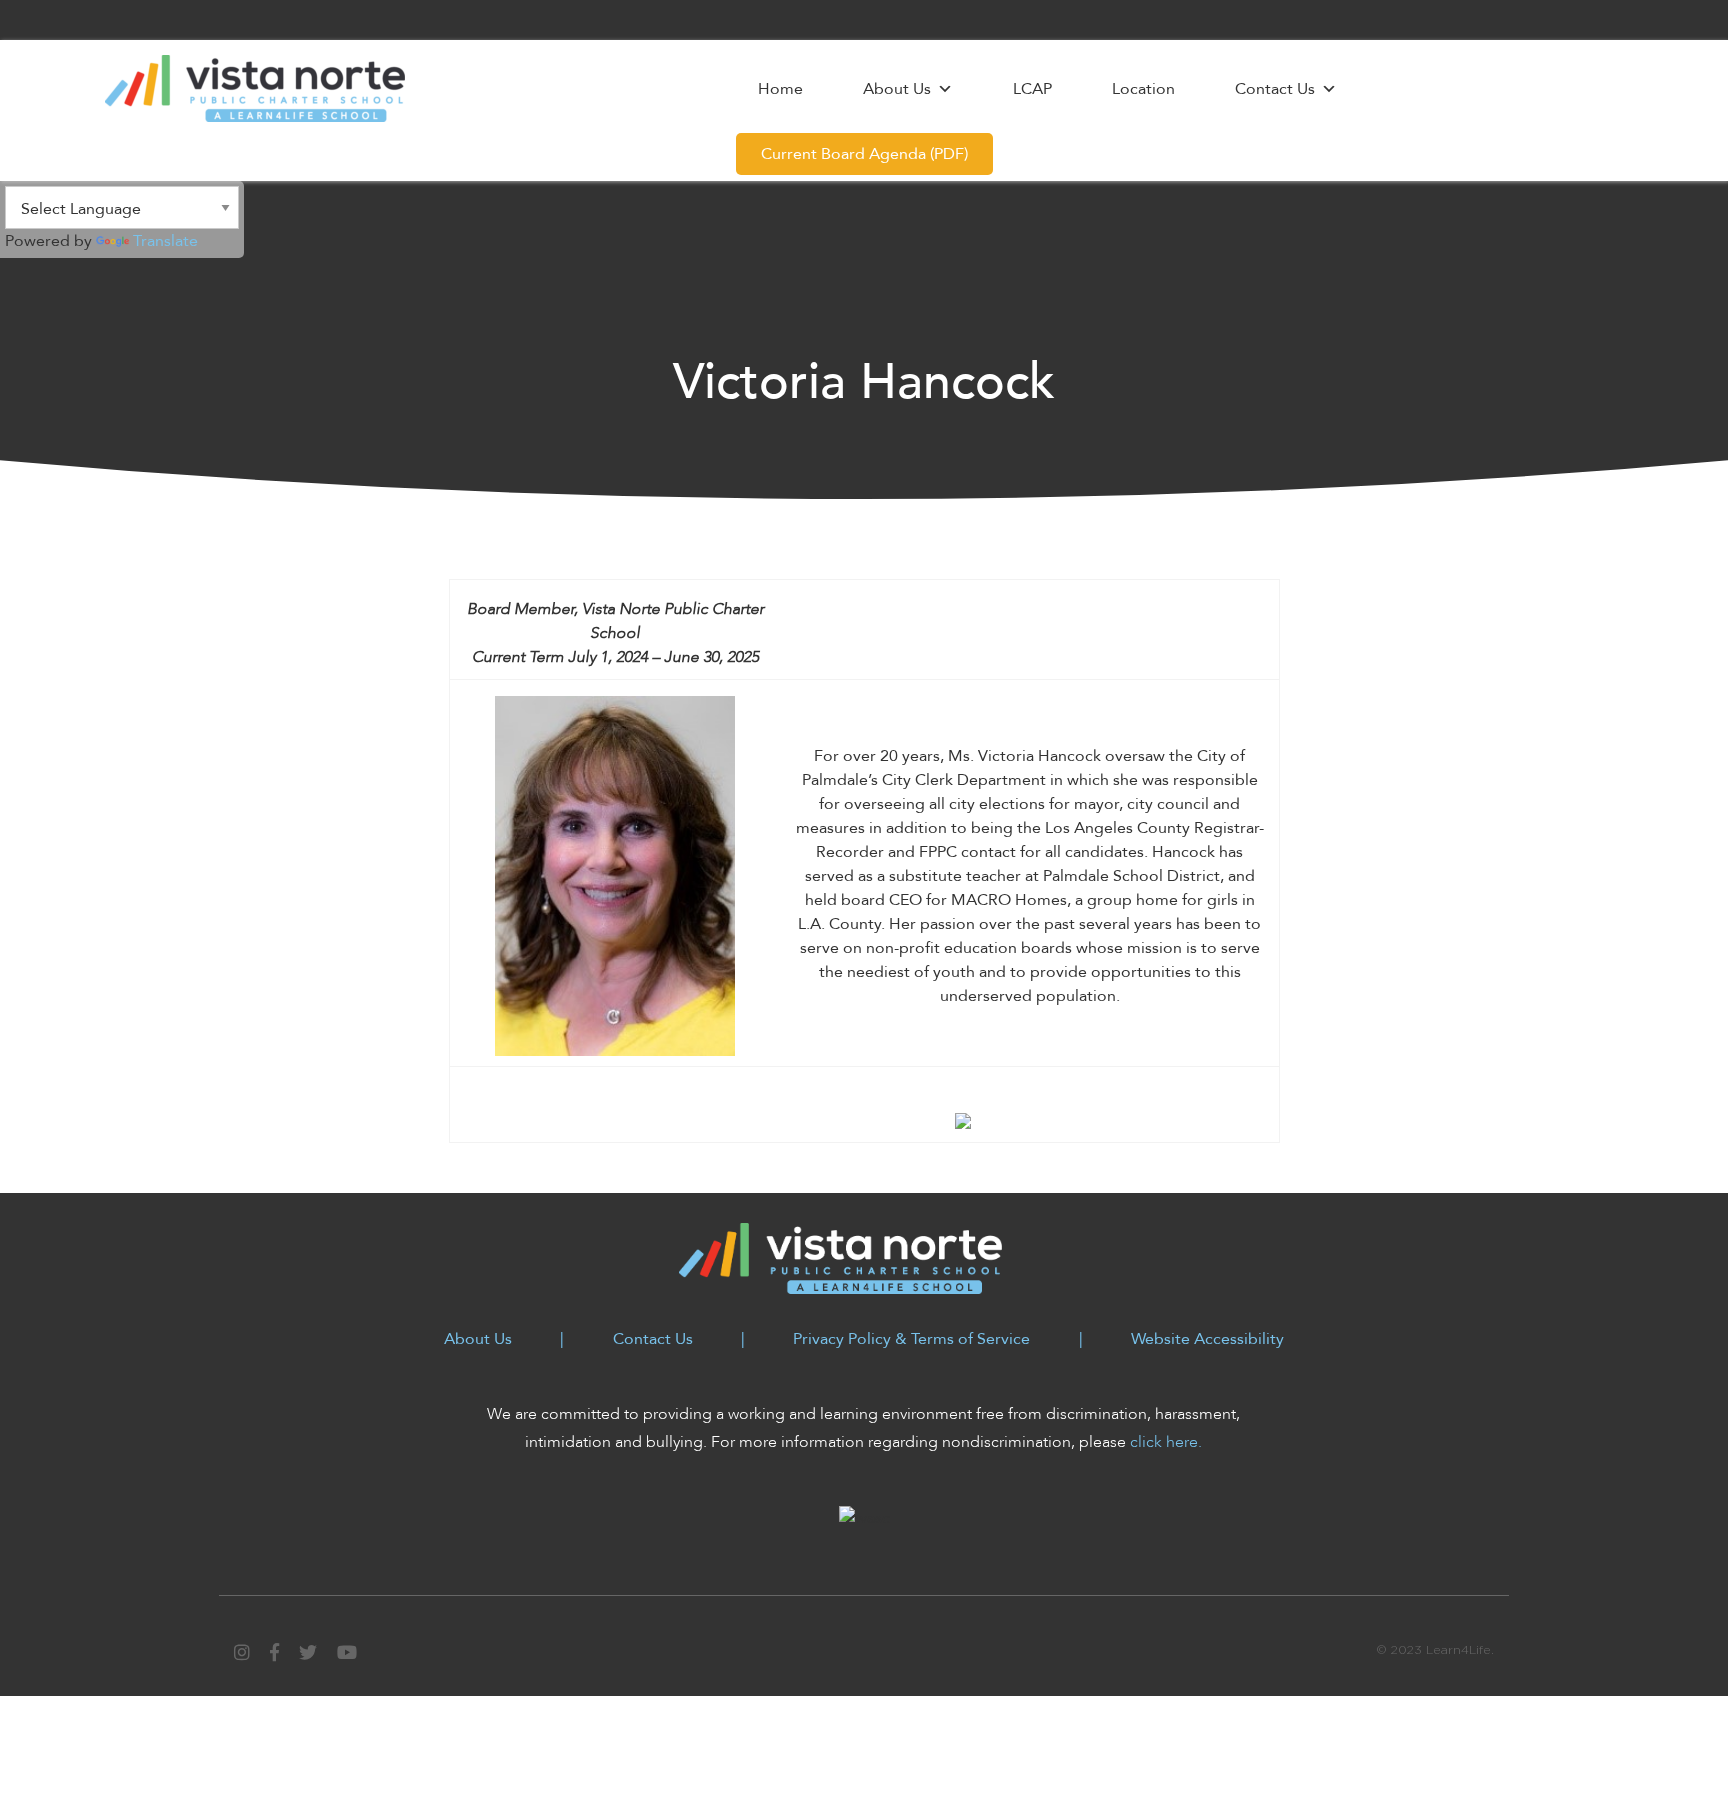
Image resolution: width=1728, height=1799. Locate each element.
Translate (165, 241)
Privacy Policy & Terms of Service (911, 1339)
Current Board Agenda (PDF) (864, 154)
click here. (1166, 1442)
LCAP (1032, 89)
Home (780, 89)
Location (1143, 89)
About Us (897, 89)
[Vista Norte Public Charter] (255, 87)
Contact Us (1275, 89)
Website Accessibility (1207, 1339)
